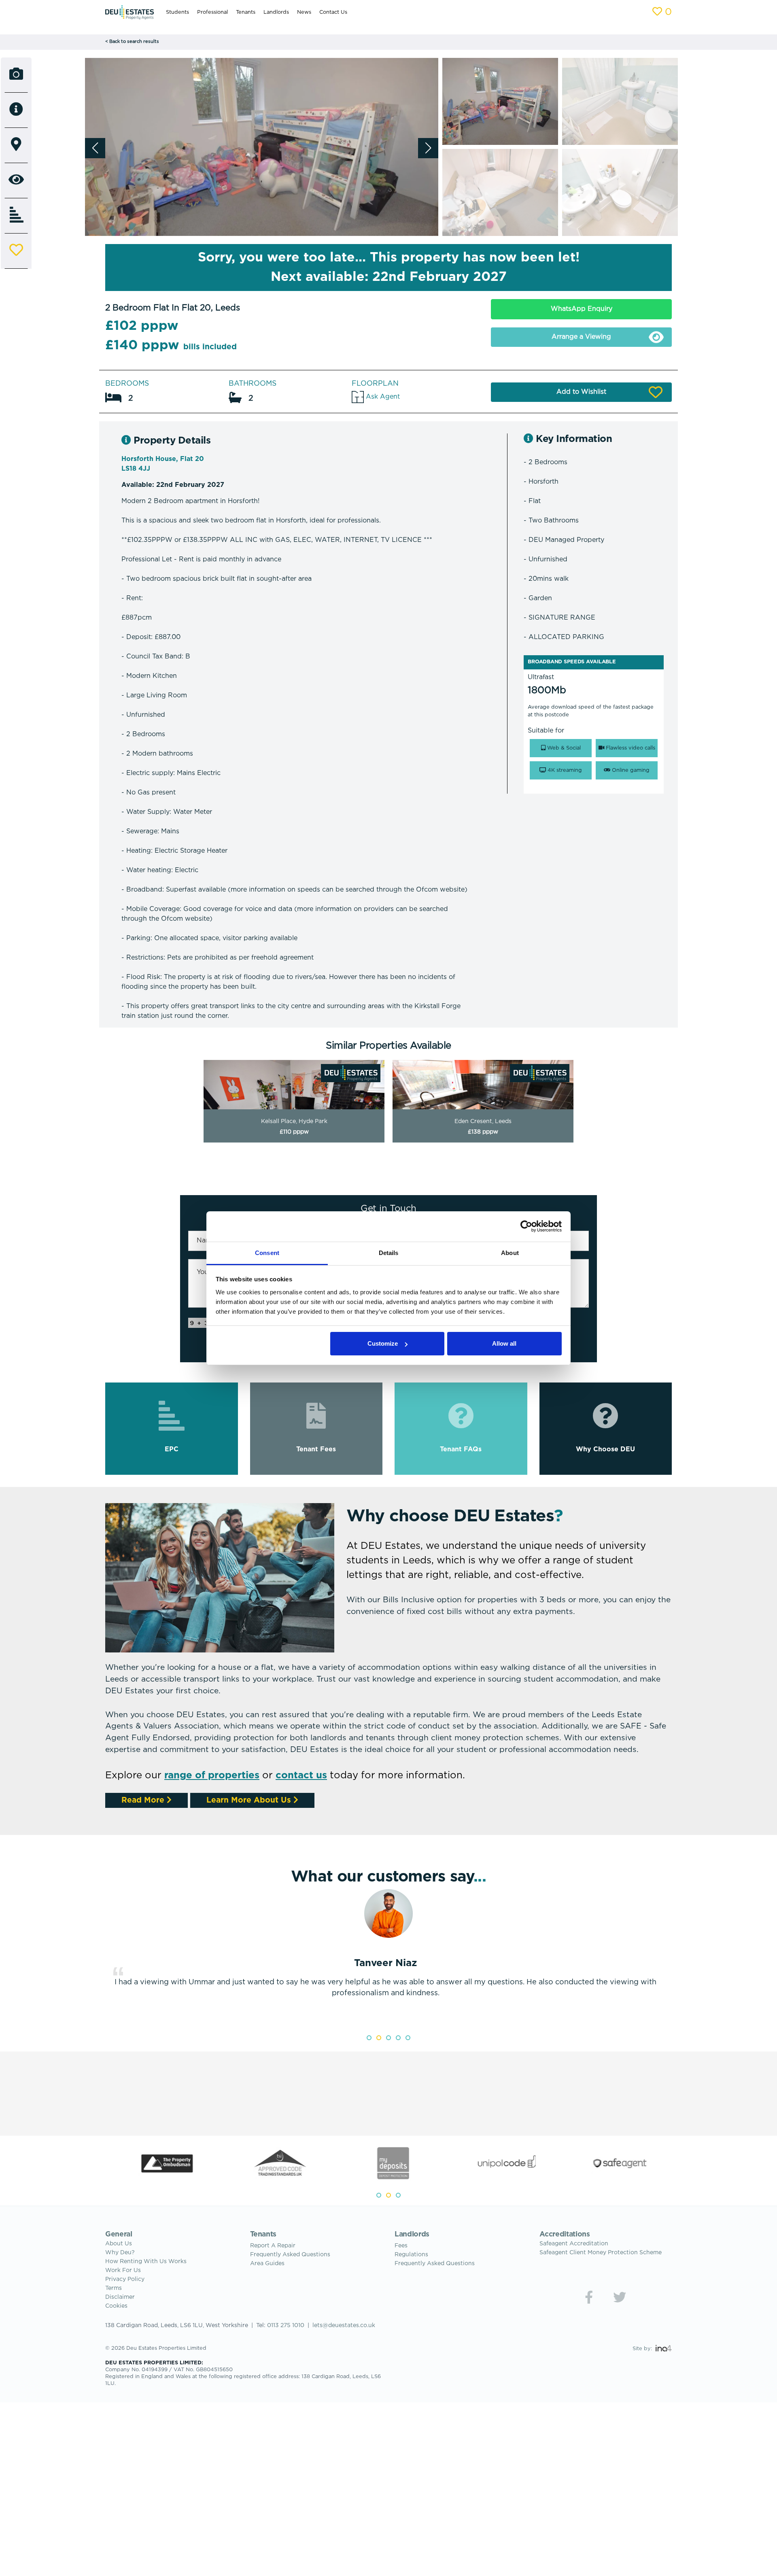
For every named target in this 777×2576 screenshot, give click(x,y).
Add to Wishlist (581, 392)
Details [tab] (389, 1253)
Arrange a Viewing (581, 337)
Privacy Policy (125, 2279)
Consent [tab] (267, 1253)
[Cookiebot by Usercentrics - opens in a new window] (526, 1226)
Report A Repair (273, 2246)
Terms (114, 2288)
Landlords (276, 12)
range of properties (212, 1775)
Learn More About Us (250, 1800)
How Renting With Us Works (146, 2262)
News (304, 12)
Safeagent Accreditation (574, 2244)
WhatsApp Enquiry (582, 309)
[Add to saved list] (16, 251)
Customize (383, 1343)
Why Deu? (120, 2253)
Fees (401, 2246)
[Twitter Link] (620, 2297)
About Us (119, 2244)
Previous (99, 1958)
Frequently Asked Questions (290, 2255)
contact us (301, 1775)
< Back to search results (132, 42)
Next (678, 1958)
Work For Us (123, 2270)
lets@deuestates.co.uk (344, 2325)
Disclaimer (120, 2297)
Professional (212, 12)
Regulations (411, 2255)
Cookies (116, 2306)
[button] (428, 148)
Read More (144, 1800)
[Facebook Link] (589, 2297)
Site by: (643, 2349)
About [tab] (510, 1253)
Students (177, 12)
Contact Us (333, 12)
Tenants (246, 12)
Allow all (504, 1343)
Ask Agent (382, 397)
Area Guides (267, 2264)
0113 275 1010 (286, 2325)
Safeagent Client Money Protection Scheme (601, 2253)
